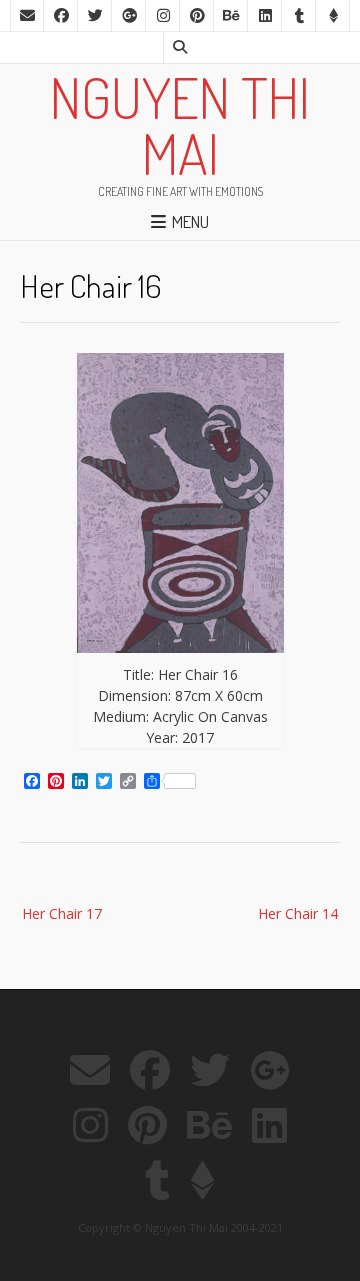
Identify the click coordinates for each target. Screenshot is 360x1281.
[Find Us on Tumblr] (299, 16)
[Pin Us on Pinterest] (197, 16)
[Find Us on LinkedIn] (265, 16)
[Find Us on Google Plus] (129, 16)
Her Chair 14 (298, 913)
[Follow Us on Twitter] (95, 16)
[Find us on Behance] (231, 16)
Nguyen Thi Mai (180, 125)
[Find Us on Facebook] (61, 16)
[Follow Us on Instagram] (163, 16)
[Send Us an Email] (27, 16)
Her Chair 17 (62, 913)
